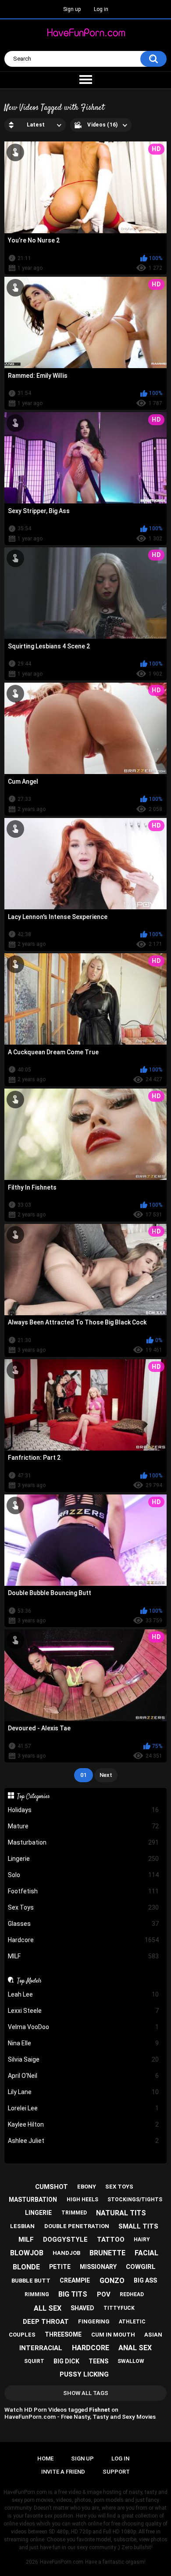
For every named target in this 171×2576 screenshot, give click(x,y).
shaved (82, 2308)
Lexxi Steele (84, 2011)
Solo (84, 1875)
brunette (107, 2253)
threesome (63, 2334)
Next (106, 1775)
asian (153, 2335)
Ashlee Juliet (84, 2141)
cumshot (52, 2187)
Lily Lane (84, 2092)
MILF (84, 1956)
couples (22, 2335)
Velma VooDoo (84, 2027)
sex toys (119, 2187)
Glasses (84, 1924)
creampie (75, 2280)
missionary (98, 2267)
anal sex (135, 2348)
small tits (138, 2226)
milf (26, 2240)
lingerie (38, 2213)
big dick (66, 2361)
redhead (132, 2294)
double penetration (77, 2226)
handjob (66, 2253)
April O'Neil (84, 2076)
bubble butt (31, 2281)
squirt (34, 2361)
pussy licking (84, 2374)
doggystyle (65, 2240)
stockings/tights (135, 2200)
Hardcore (84, 1940)
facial (146, 2253)
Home (45, 2458)
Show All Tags (86, 2393)
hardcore (91, 2348)
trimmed (74, 2213)
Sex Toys (84, 1907)
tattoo (111, 2240)
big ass (145, 2280)
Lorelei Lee (84, 2108)
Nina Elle (84, 2043)
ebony (87, 2187)
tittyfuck (119, 2308)
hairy (142, 2240)
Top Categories (34, 1796)
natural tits (121, 2213)
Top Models (29, 1981)
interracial (41, 2348)
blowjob (27, 2253)
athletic (132, 2322)
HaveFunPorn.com (62, 2562)
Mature (84, 1826)
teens (98, 2361)
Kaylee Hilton (84, 2124)
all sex (48, 2308)
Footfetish (84, 1891)
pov (104, 2294)
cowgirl (141, 2267)
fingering (94, 2321)
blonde (26, 2267)
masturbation (33, 2200)
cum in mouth (113, 2335)
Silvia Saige (84, 2059)
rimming (37, 2294)
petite (60, 2267)
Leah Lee (84, 1994)
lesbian (22, 2226)
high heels (82, 2200)
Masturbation (84, 1842)
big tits (73, 2294)
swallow (131, 2361)
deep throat (46, 2322)
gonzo (112, 2281)
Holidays (84, 1810)
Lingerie (84, 1859)
